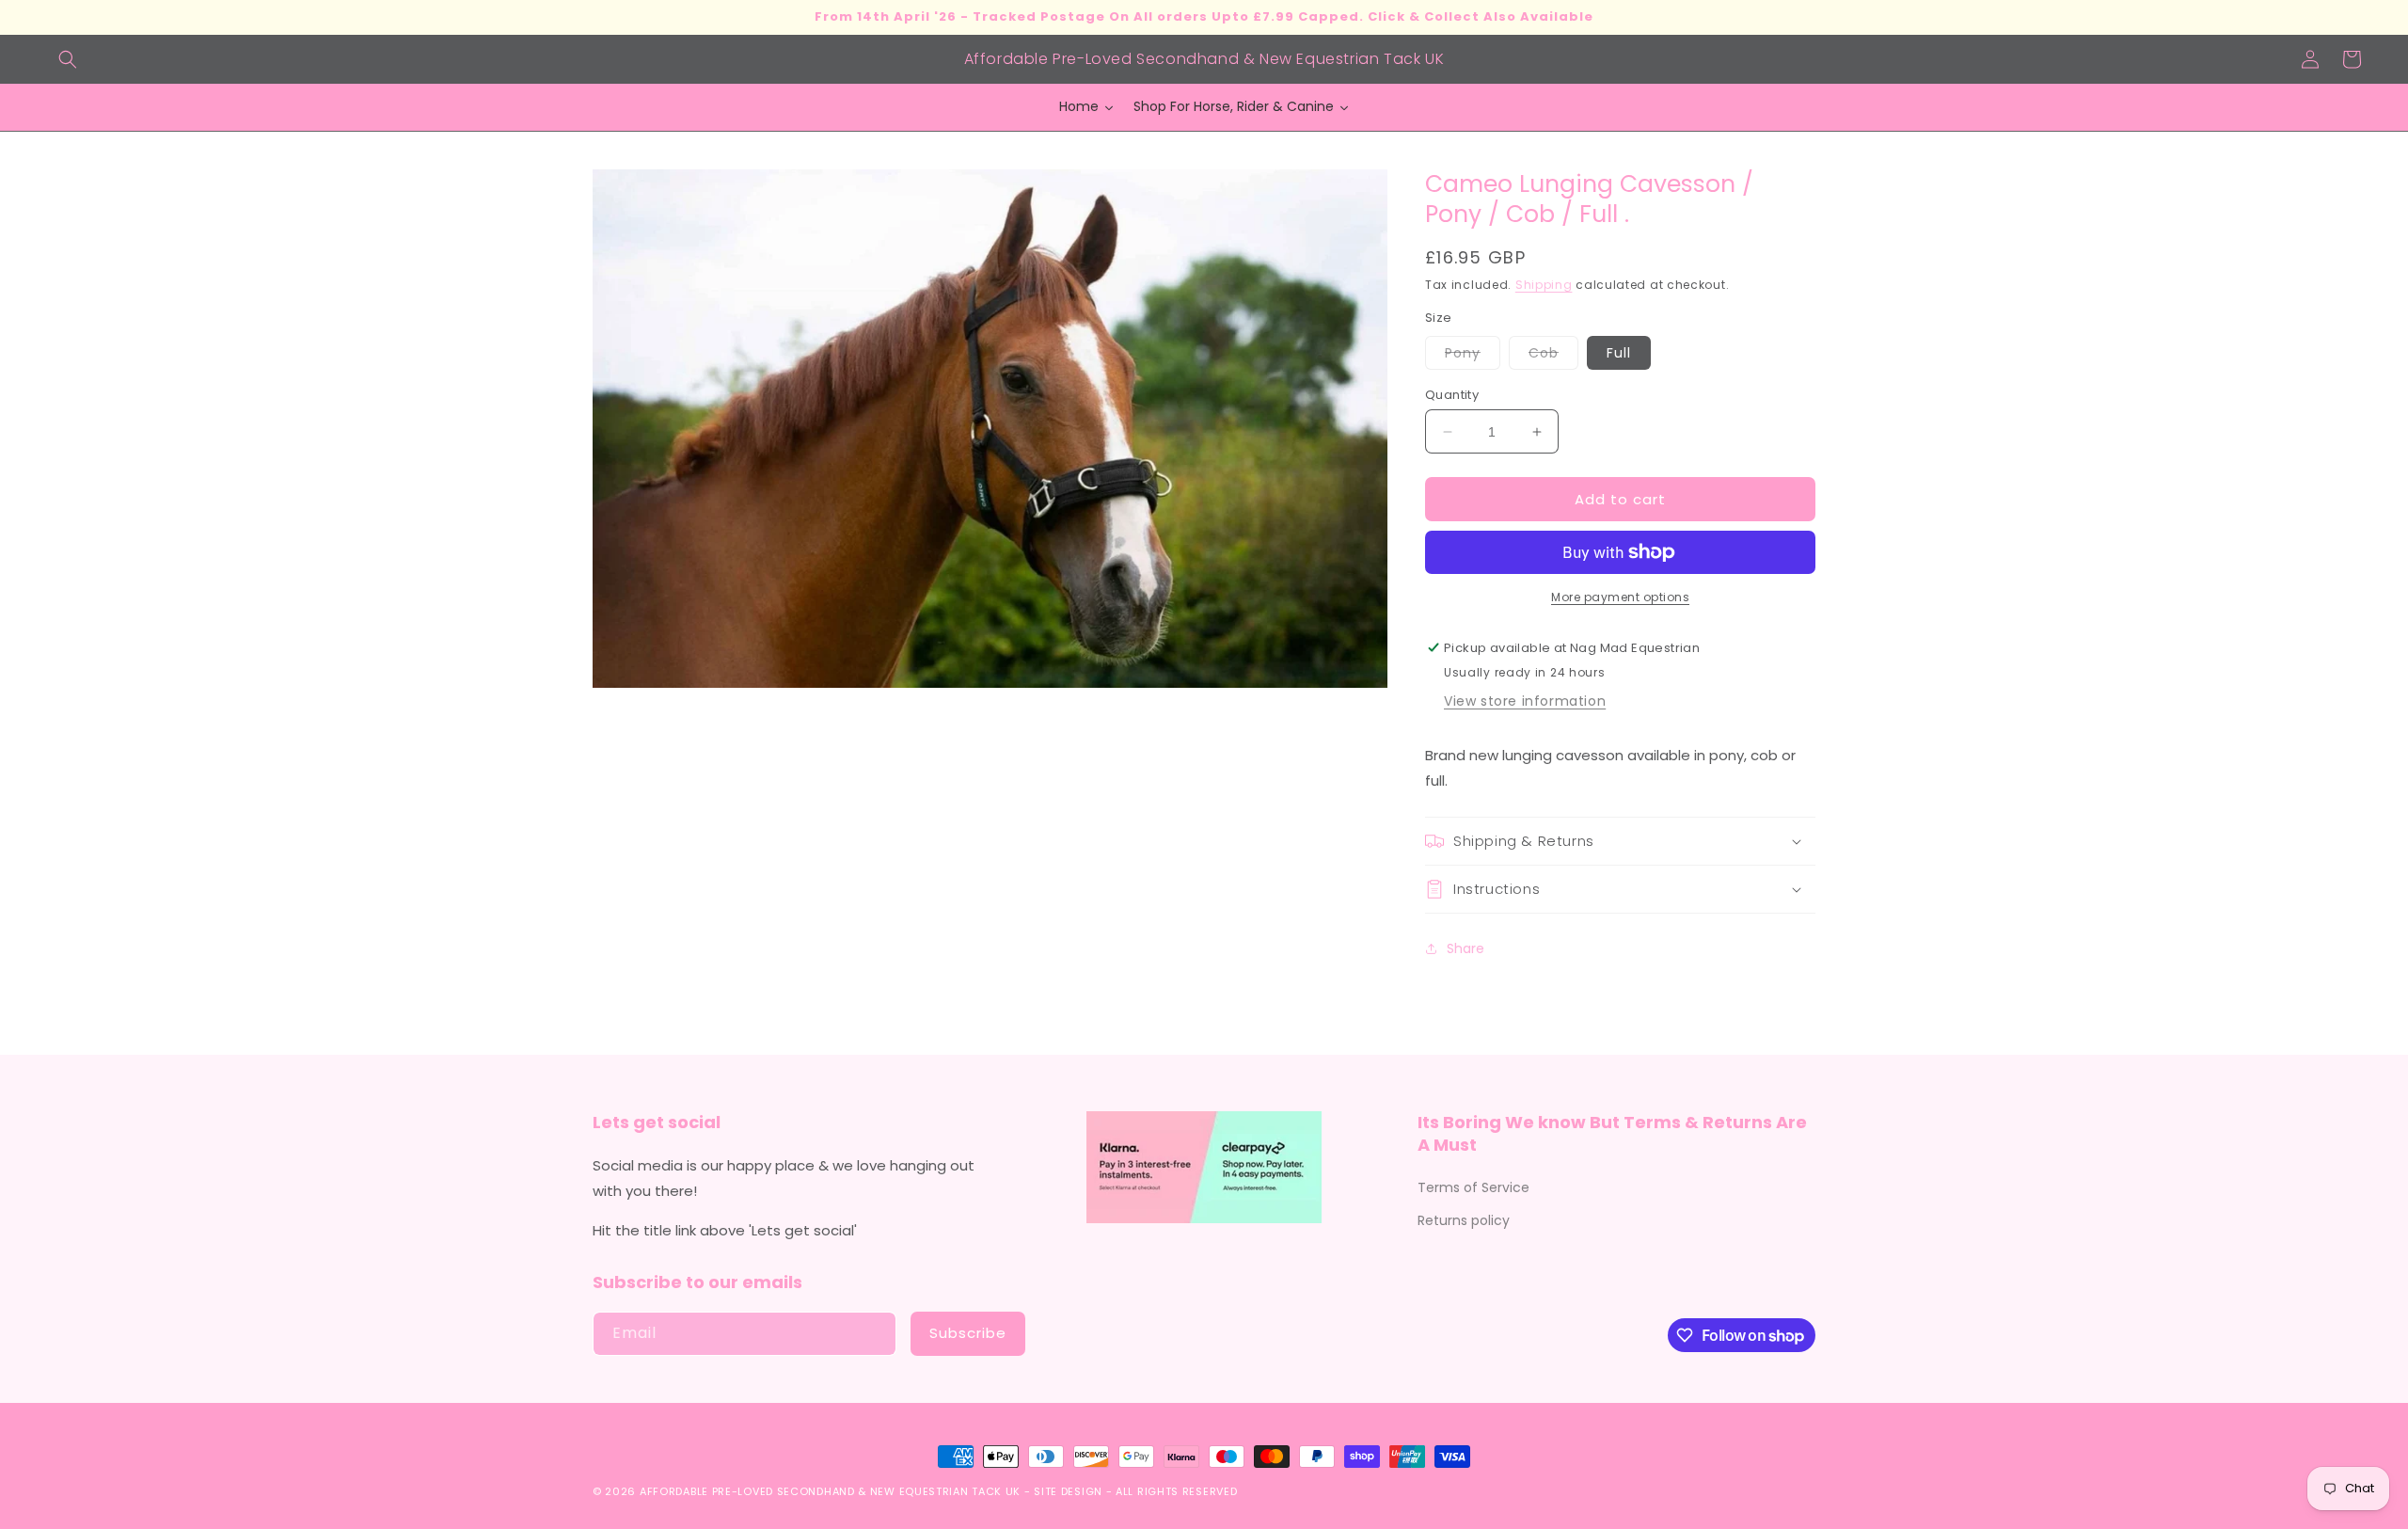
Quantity (1452, 395)
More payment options (1620, 597)
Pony (1473, 356)
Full (1619, 353)
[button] (68, 59)
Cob (1553, 356)
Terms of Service (1473, 1187)
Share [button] (1465, 948)
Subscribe (968, 1333)
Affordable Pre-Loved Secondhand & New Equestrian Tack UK (830, 1491)
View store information (1525, 701)
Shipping (1544, 285)
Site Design (1068, 1491)
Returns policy (1464, 1220)
